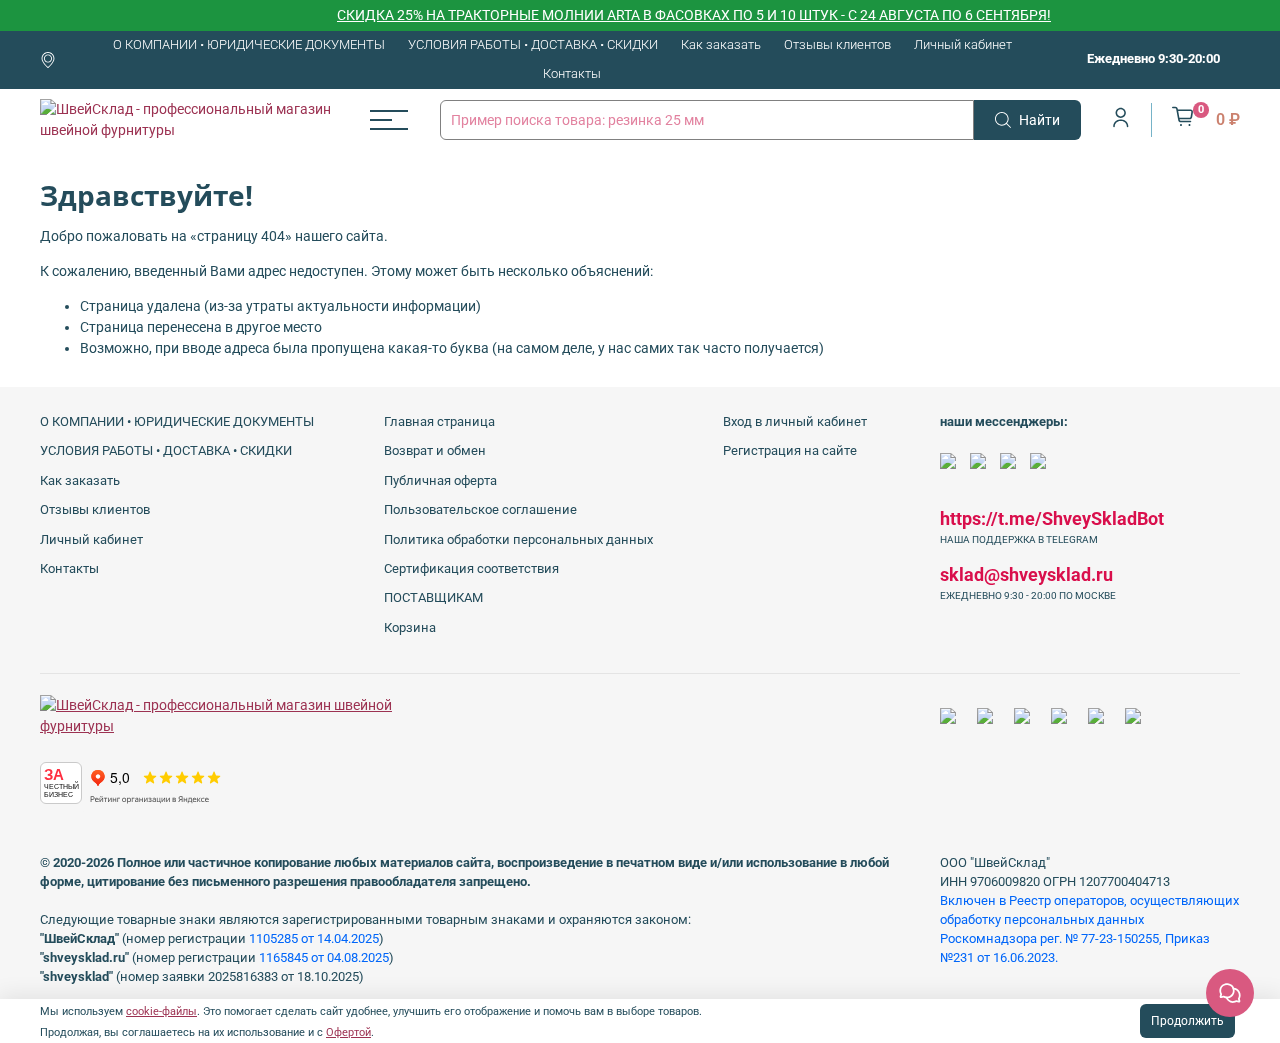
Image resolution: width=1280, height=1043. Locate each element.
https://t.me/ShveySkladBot (1052, 518)
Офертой (348, 1032)
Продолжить (1187, 1021)
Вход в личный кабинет (795, 421)
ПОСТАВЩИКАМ (433, 597)
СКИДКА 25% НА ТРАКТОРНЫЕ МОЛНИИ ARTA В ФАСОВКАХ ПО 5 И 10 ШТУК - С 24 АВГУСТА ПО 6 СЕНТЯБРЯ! (679, 15)
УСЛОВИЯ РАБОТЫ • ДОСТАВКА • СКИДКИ (533, 44)
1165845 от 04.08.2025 (324, 957)
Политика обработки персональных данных (518, 539)
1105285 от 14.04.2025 (314, 938)
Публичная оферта (440, 480)
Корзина (410, 627)
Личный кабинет (963, 44)
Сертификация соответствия (471, 568)
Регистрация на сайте (790, 450)
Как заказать (721, 44)
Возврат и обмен (435, 450)
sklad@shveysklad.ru (1026, 574)
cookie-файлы (161, 1011)
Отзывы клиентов (837, 44)
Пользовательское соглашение (480, 509)
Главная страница (439, 421)
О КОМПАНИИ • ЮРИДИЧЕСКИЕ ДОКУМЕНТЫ (249, 44)
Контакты (572, 73)
